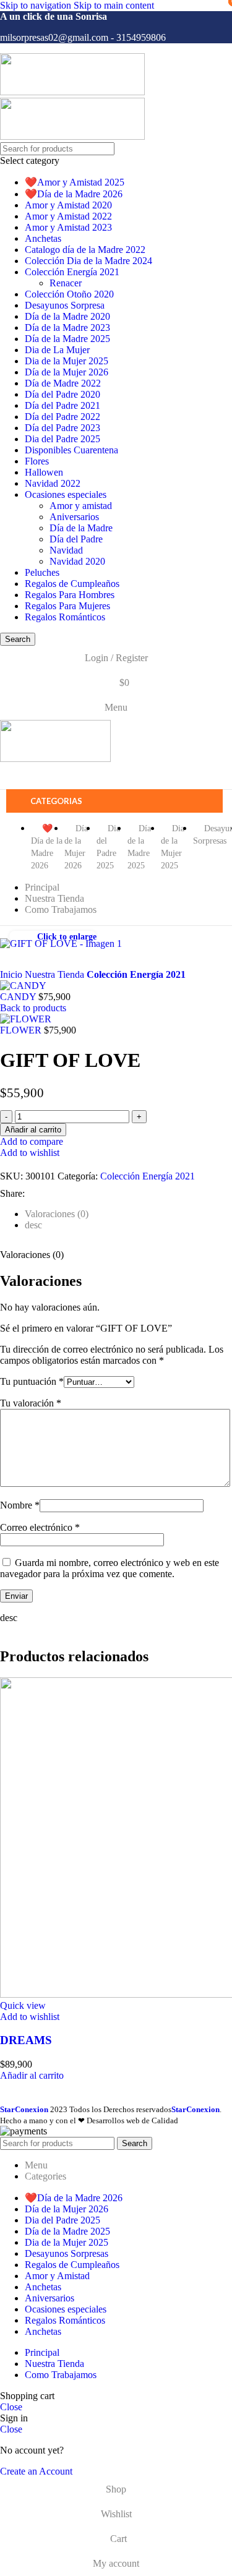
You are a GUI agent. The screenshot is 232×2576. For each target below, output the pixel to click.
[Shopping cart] (114, 777)
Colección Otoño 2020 (69, 294)
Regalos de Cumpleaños (72, 584)
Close (11, 2407)
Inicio (12, 974)
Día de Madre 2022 (63, 383)
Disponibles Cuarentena (71, 450)
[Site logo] (72, 92)
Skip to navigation (37, 5)
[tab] (57, 1214)
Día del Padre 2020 (62, 394)
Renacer (66, 283)
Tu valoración (31, 1403)
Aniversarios (74, 517)
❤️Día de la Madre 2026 (74, 194)
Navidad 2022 (53, 483)
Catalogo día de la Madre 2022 (85, 250)
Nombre (20, 1505)
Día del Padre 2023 (62, 428)
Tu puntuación (32, 1381)
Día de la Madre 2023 (67, 327)
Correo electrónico (40, 1527)
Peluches (42, 572)
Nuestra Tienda (56, 974)
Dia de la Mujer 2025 (67, 361)
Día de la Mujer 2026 (67, 372)
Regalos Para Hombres (70, 595)
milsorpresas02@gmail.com (54, 37)
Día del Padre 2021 (62, 405)
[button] (32, 2075)
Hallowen (44, 472)
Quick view (23, 2005)
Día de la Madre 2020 (67, 316)
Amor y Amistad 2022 (68, 216)
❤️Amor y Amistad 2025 (75, 182)
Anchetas (43, 238)
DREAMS (26, 2040)
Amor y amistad (81, 506)
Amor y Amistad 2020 (68, 205)
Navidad (66, 550)
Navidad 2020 (77, 561)
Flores (37, 461)
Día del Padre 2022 (62, 417)
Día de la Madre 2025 (67, 339)
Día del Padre (76, 539)
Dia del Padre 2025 (62, 439)
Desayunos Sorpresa (65, 305)
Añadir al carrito (33, 1130)
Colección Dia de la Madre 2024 (88, 261)
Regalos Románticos (65, 617)
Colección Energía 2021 (72, 272)
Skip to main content (114, 5)
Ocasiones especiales (66, 494)
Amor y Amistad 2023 (68, 227)
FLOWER (22, 1030)
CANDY (19, 997)
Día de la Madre (81, 528)
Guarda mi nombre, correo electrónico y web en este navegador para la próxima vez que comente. (110, 1568)
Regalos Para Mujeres (67, 606)
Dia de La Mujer (57, 350)
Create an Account (36, 2471)
